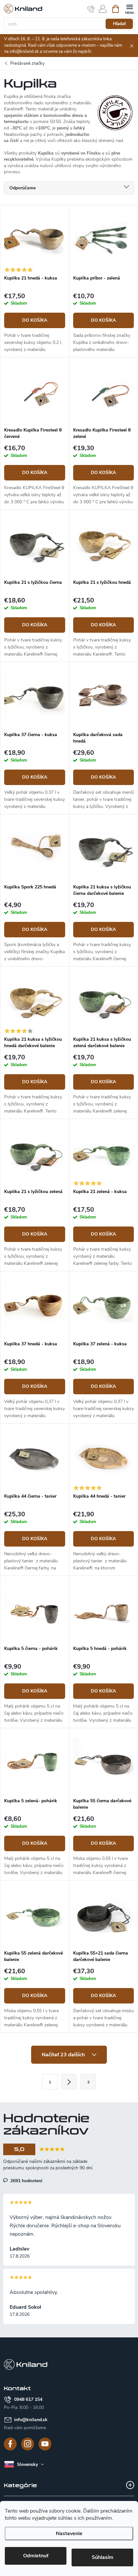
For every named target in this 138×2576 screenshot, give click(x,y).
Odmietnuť (36, 2556)
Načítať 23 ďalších (64, 2055)
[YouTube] (45, 2444)
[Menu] (129, 9)
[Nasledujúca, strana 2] (69, 2082)
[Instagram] (28, 2444)
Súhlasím (103, 2557)
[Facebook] (10, 2444)
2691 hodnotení (26, 2181)
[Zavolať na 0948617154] (91, 9)
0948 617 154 (28, 2399)
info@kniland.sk (31, 2420)
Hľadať (119, 24)
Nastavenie (69, 2533)
